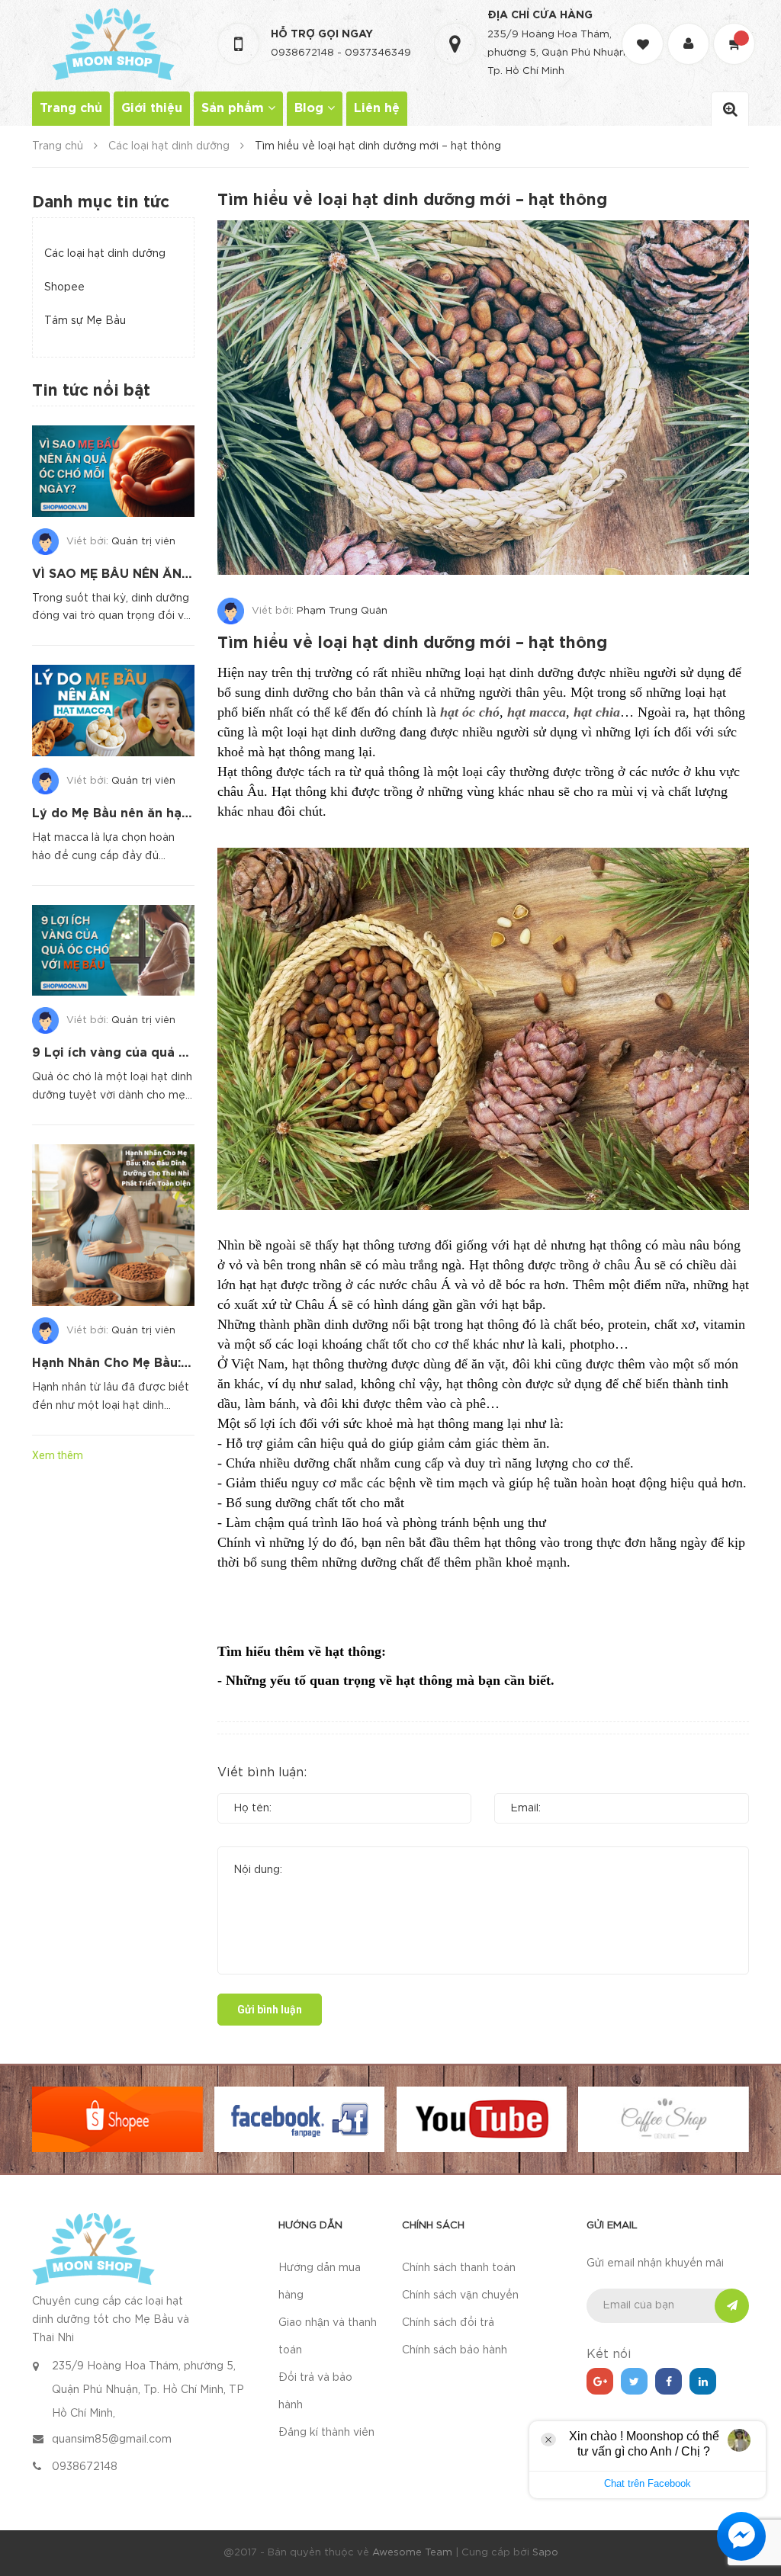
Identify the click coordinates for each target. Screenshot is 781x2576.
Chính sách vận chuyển (460, 2295)
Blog (311, 109)
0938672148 (302, 53)
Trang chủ (71, 109)
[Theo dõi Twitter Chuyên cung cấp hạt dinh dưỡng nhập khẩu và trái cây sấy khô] (634, 2381)
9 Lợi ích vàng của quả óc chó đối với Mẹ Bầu (175, 1053)
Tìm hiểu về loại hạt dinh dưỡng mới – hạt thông (412, 643)
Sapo (545, 2553)
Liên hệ (377, 109)
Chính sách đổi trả (448, 2323)
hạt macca (537, 712)
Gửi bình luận (270, 2010)
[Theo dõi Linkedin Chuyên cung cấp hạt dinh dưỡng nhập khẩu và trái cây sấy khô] (703, 2381)
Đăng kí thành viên (326, 2433)
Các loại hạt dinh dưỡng (105, 254)
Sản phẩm (235, 109)
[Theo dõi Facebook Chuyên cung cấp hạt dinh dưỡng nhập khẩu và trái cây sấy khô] (669, 2381)
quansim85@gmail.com (112, 2440)
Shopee (64, 287)
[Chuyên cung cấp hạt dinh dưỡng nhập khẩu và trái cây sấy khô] (93, 2248)
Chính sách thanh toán (459, 2268)
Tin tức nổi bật (91, 391)
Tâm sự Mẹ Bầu (85, 321)
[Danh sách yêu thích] (644, 30)
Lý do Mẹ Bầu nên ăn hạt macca (132, 814)
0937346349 (378, 53)
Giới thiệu (152, 109)
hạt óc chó (470, 712)
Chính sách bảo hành (455, 2350)
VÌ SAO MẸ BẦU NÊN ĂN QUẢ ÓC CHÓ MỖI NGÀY (186, 574)
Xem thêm (58, 1455)
